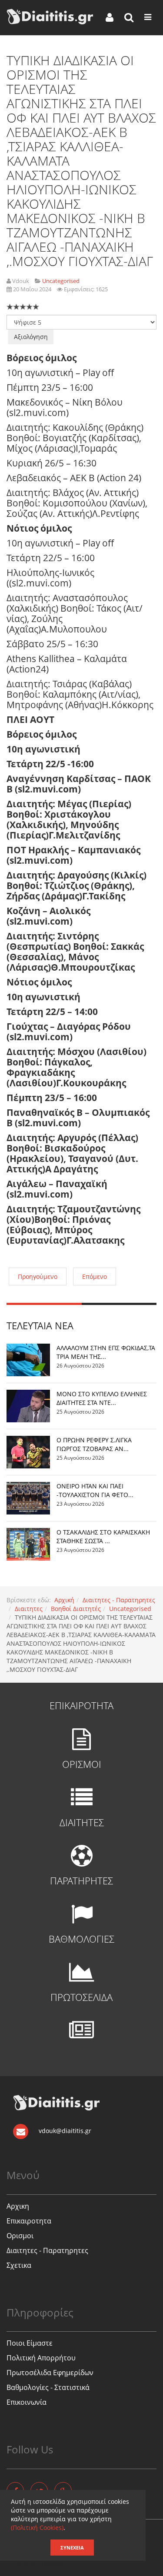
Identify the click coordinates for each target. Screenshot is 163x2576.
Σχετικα (19, 2265)
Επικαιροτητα (29, 2221)
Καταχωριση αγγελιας (39, 2564)
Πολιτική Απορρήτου (41, 2358)
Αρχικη (18, 2206)
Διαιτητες (29, 1609)
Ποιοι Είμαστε (30, 2343)
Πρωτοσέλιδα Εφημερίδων (50, 2373)
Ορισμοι (20, 2236)
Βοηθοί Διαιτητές (76, 1609)
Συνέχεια (72, 2548)
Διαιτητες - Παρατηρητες (119, 1600)
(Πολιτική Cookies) (37, 2528)
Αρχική (64, 1600)
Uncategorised (130, 1609)
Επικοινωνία (27, 2402)
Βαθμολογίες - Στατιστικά (48, 2387)
